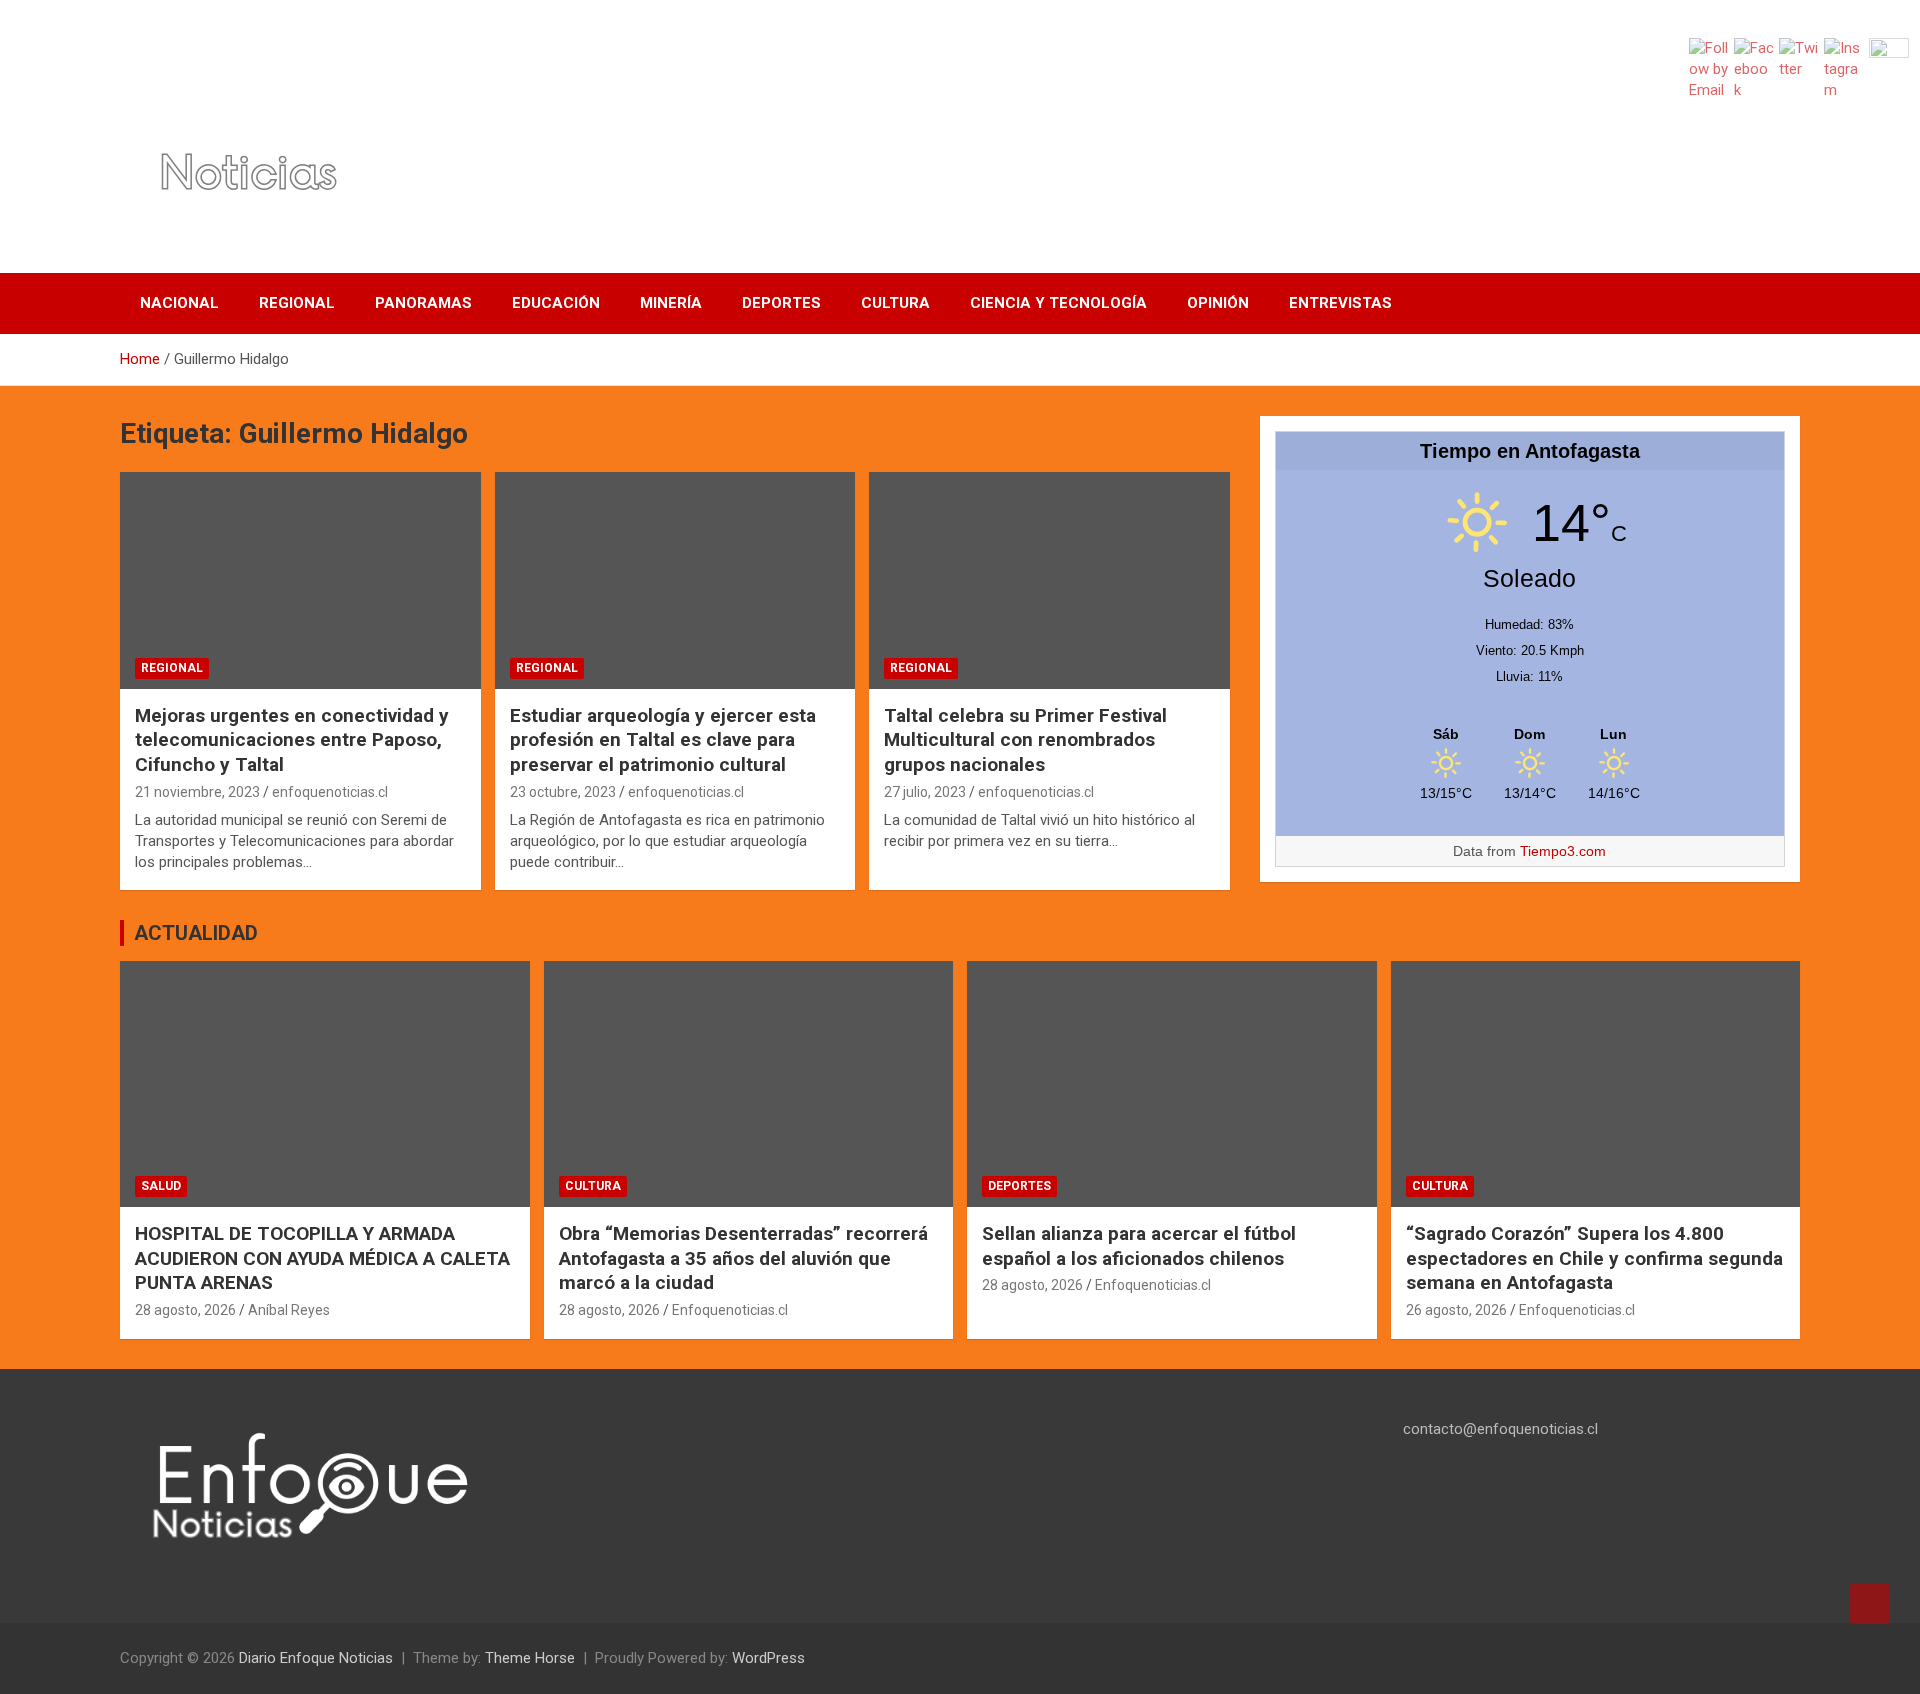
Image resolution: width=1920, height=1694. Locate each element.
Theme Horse (530, 1658)
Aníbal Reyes (289, 1310)
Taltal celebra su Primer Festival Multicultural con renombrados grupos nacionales (1025, 740)
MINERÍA (671, 303)
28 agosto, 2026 (185, 1310)
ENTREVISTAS (1340, 303)
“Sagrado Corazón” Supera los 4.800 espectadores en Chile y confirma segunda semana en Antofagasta (1594, 1258)
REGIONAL (297, 303)
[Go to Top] (1870, 1604)
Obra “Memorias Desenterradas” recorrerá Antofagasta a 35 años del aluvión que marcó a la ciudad (743, 1258)
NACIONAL (179, 303)
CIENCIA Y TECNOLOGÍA (1058, 303)
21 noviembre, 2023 (197, 792)
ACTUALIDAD (196, 933)
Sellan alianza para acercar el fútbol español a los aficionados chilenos (1139, 1246)
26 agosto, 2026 (1456, 1310)
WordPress (768, 1658)
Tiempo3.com (1563, 851)
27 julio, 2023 (925, 792)
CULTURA (895, 303)
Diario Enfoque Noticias (316, 1658)
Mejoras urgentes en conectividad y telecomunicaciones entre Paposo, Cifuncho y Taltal (292, 740)
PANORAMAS (423, 303)
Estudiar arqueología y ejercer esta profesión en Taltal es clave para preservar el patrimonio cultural (663, 740)
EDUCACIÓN (556, 303)
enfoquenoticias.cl (330, 792)
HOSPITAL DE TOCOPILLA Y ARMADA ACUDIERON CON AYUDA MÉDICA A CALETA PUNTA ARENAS (322, 1258)
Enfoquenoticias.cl (730, 1310)
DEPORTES (781, 303)
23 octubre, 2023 (563, 792)
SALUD (161, 1186)
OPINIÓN (1218, 303)
